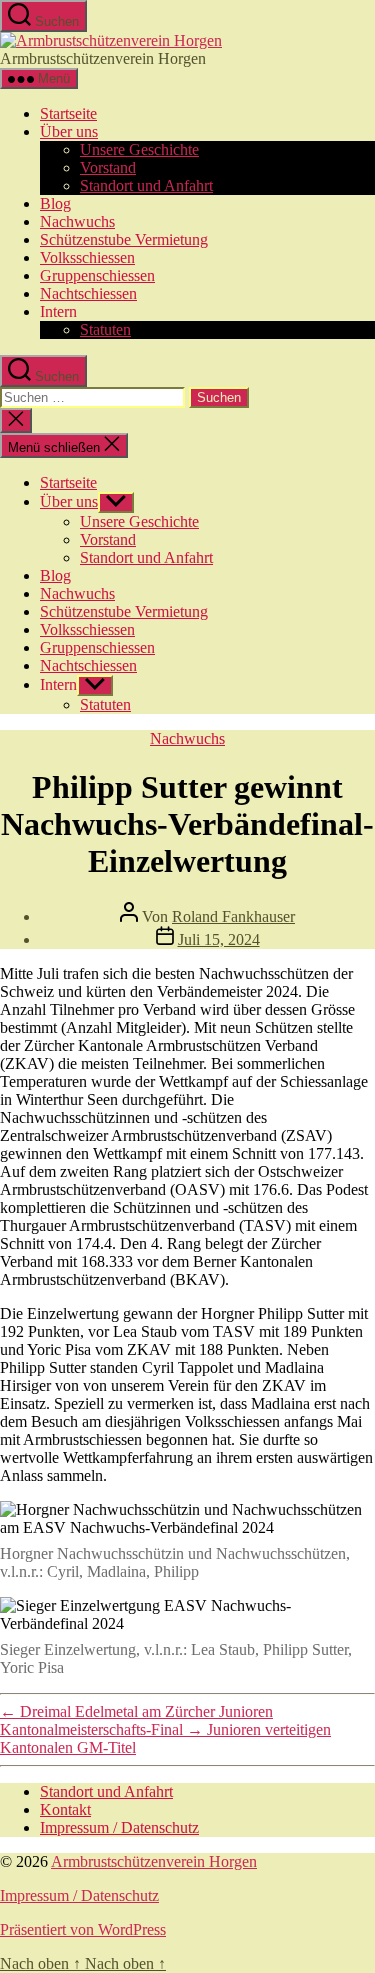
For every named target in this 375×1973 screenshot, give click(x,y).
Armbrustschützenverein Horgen (154, 1861)
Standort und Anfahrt (146, 185)
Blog (55, 203)
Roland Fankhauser (233, 916)
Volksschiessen (87, 257)
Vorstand (108, 167)
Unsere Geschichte (139, 149)
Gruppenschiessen (97, 275)
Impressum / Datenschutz (119, 1827)
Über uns (69, 131)
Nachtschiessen (88, 293)
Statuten (105, 329)
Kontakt (65, 1809)
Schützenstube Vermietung (124, 239)
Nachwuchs (77, 221)
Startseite (68, 113)
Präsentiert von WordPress (83, 1929)
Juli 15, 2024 (219, 939)
